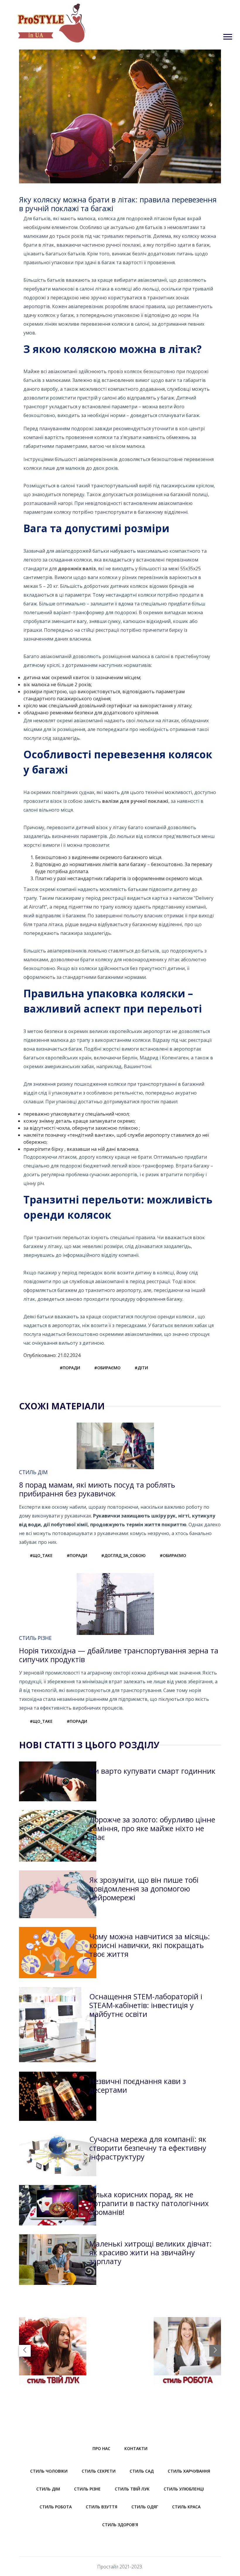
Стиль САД (142, 2471)
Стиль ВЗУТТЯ (102, 2507)
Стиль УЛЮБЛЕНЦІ (184, 2489)
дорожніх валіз (77, 569)
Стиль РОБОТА (56, 2507)
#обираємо (107, 1368)
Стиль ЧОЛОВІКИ (49, 2471)
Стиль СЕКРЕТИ (99, 2471)
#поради (70, 1368)
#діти (141, 1368)
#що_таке (41, 1555)
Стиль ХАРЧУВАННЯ (189, 2471)
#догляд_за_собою (124, 1555)
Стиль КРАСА (186, 2507)
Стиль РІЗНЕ (87, 2489)
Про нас (101, 2448)
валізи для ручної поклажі (135, 801)
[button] (227, 36)
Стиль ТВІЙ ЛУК (132, 2489)
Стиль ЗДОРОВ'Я (120, 2525)
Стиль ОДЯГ (145, 2507)
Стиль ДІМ (48, 2489)
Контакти (136, 2448)
